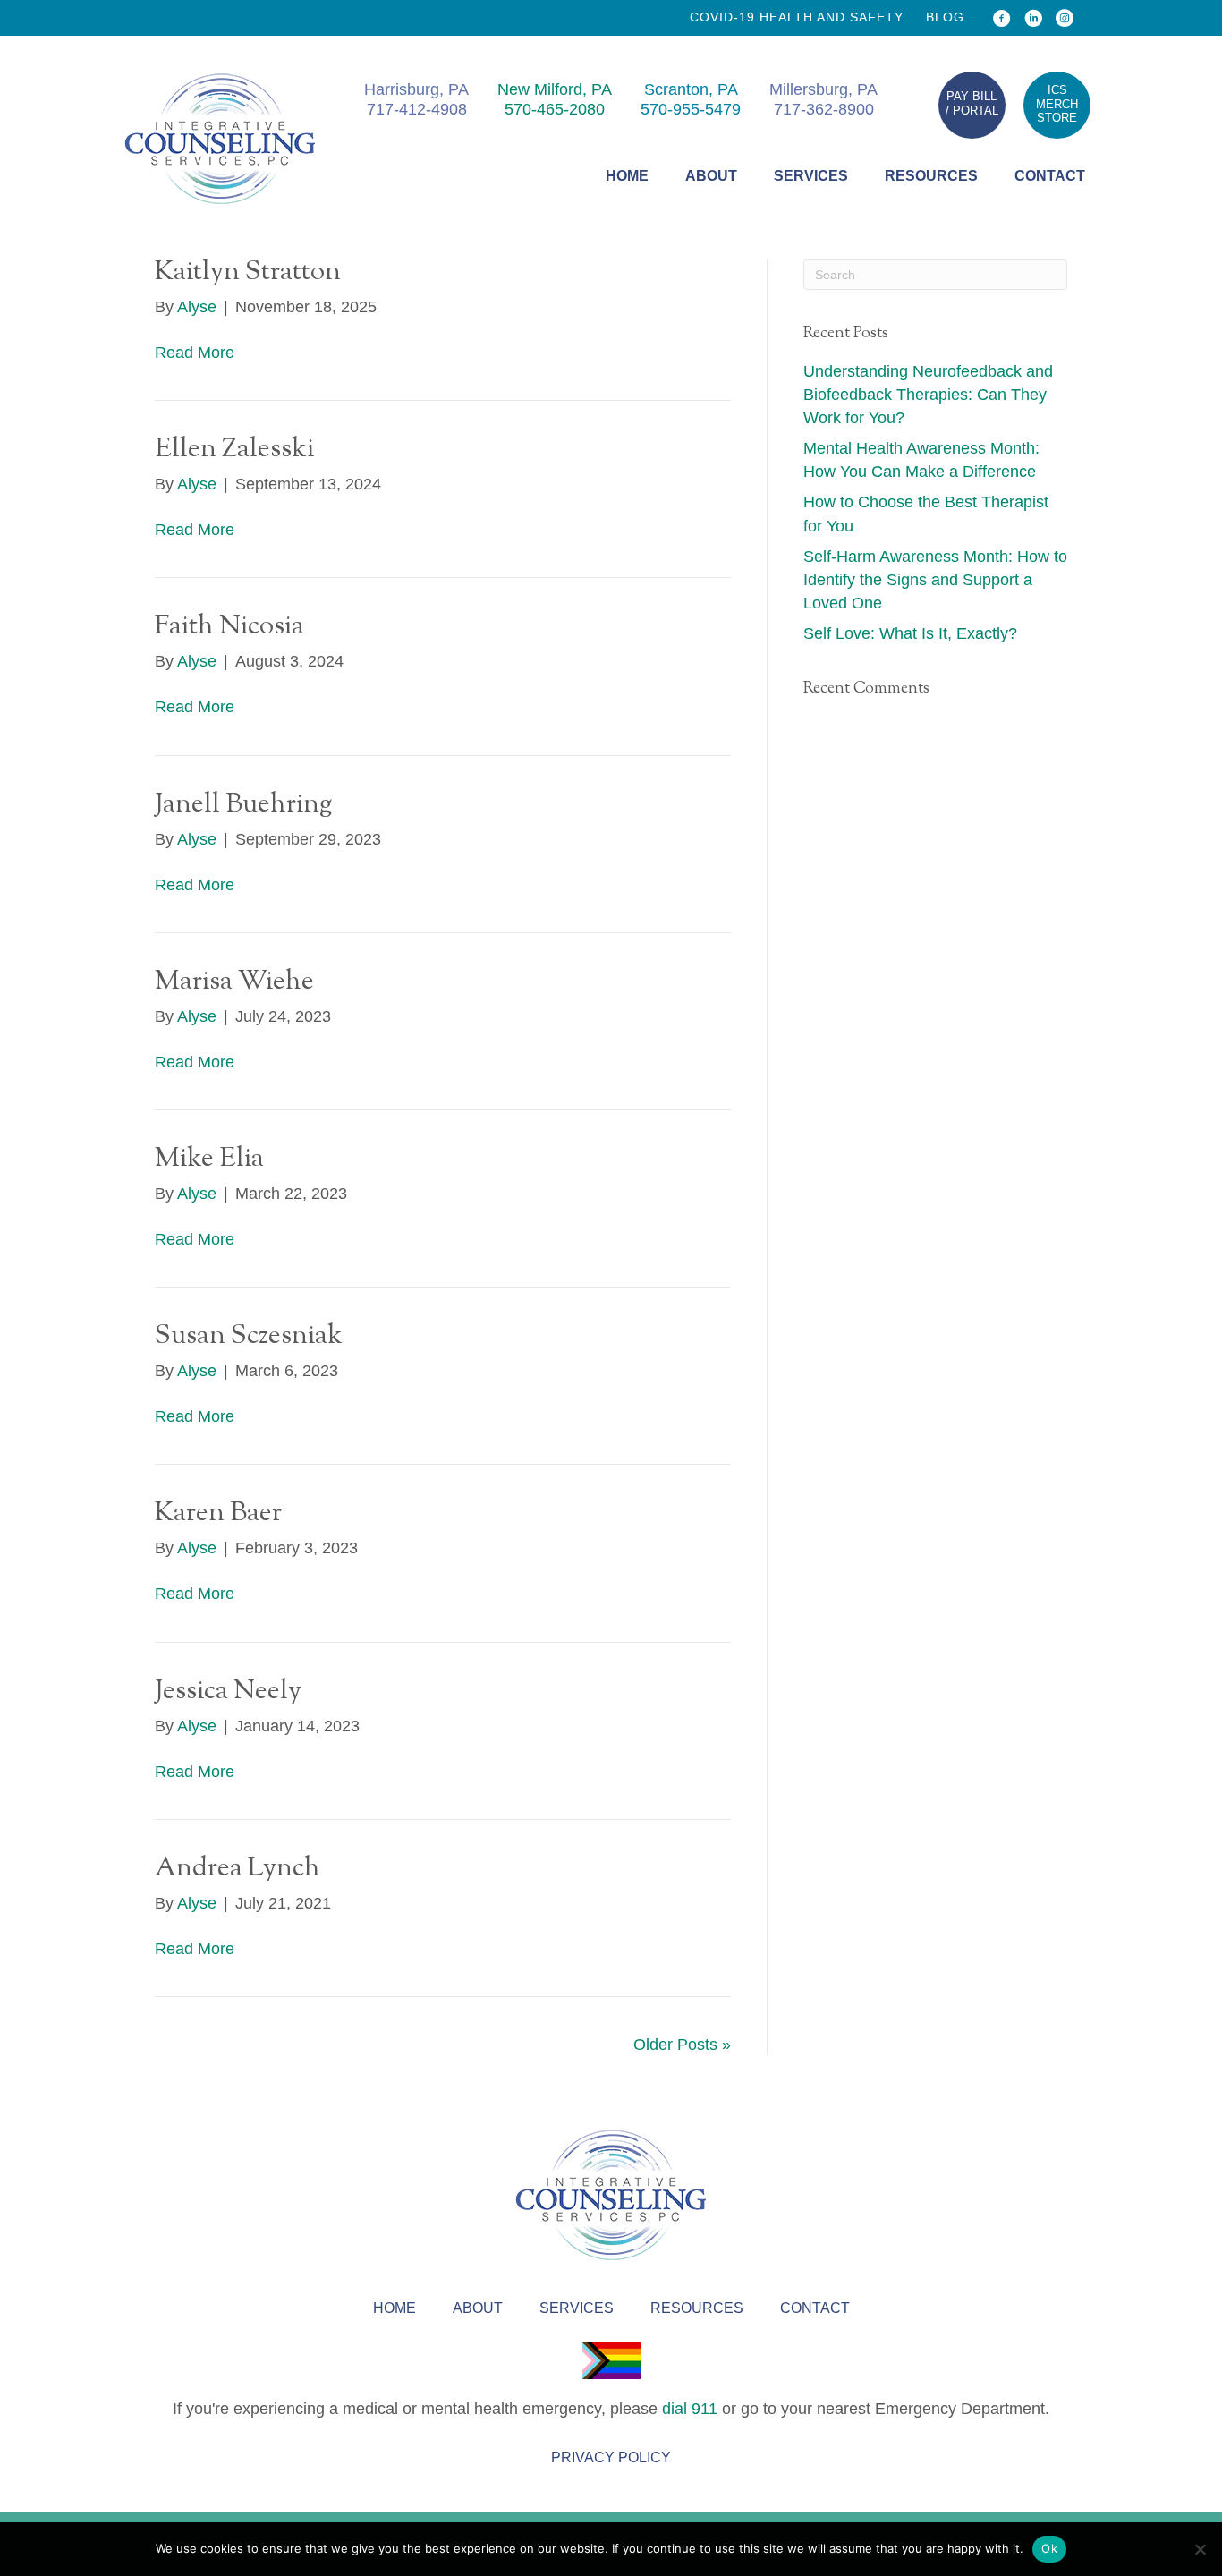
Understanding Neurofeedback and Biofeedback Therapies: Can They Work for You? (928, 395)
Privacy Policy (611, 2457)
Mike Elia (209, 1159)
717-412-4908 (417, 109)
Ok (1049, 2548)
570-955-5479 (691, 109)
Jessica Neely (228, 1692)
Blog (945, 17)
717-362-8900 (824, 109)
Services (811, 176)
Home (627, 176)
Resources (931, 176)
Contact (1050, 176)
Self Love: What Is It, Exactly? (910, 633)
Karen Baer (218, 1513)
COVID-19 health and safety (797, 17)
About (711, 176)
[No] (1200, 2549)
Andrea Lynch (238, 1869)
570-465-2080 (555, 109)
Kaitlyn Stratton (248, 272)
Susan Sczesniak (249, 1336)
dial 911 (690, 2409)
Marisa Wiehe (234, 982)
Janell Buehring (243, 805)
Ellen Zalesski (234, 450)
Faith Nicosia (229, 627)
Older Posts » (682, 2045)
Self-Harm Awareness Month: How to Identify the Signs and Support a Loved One (935, 580)
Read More (195, 353)
